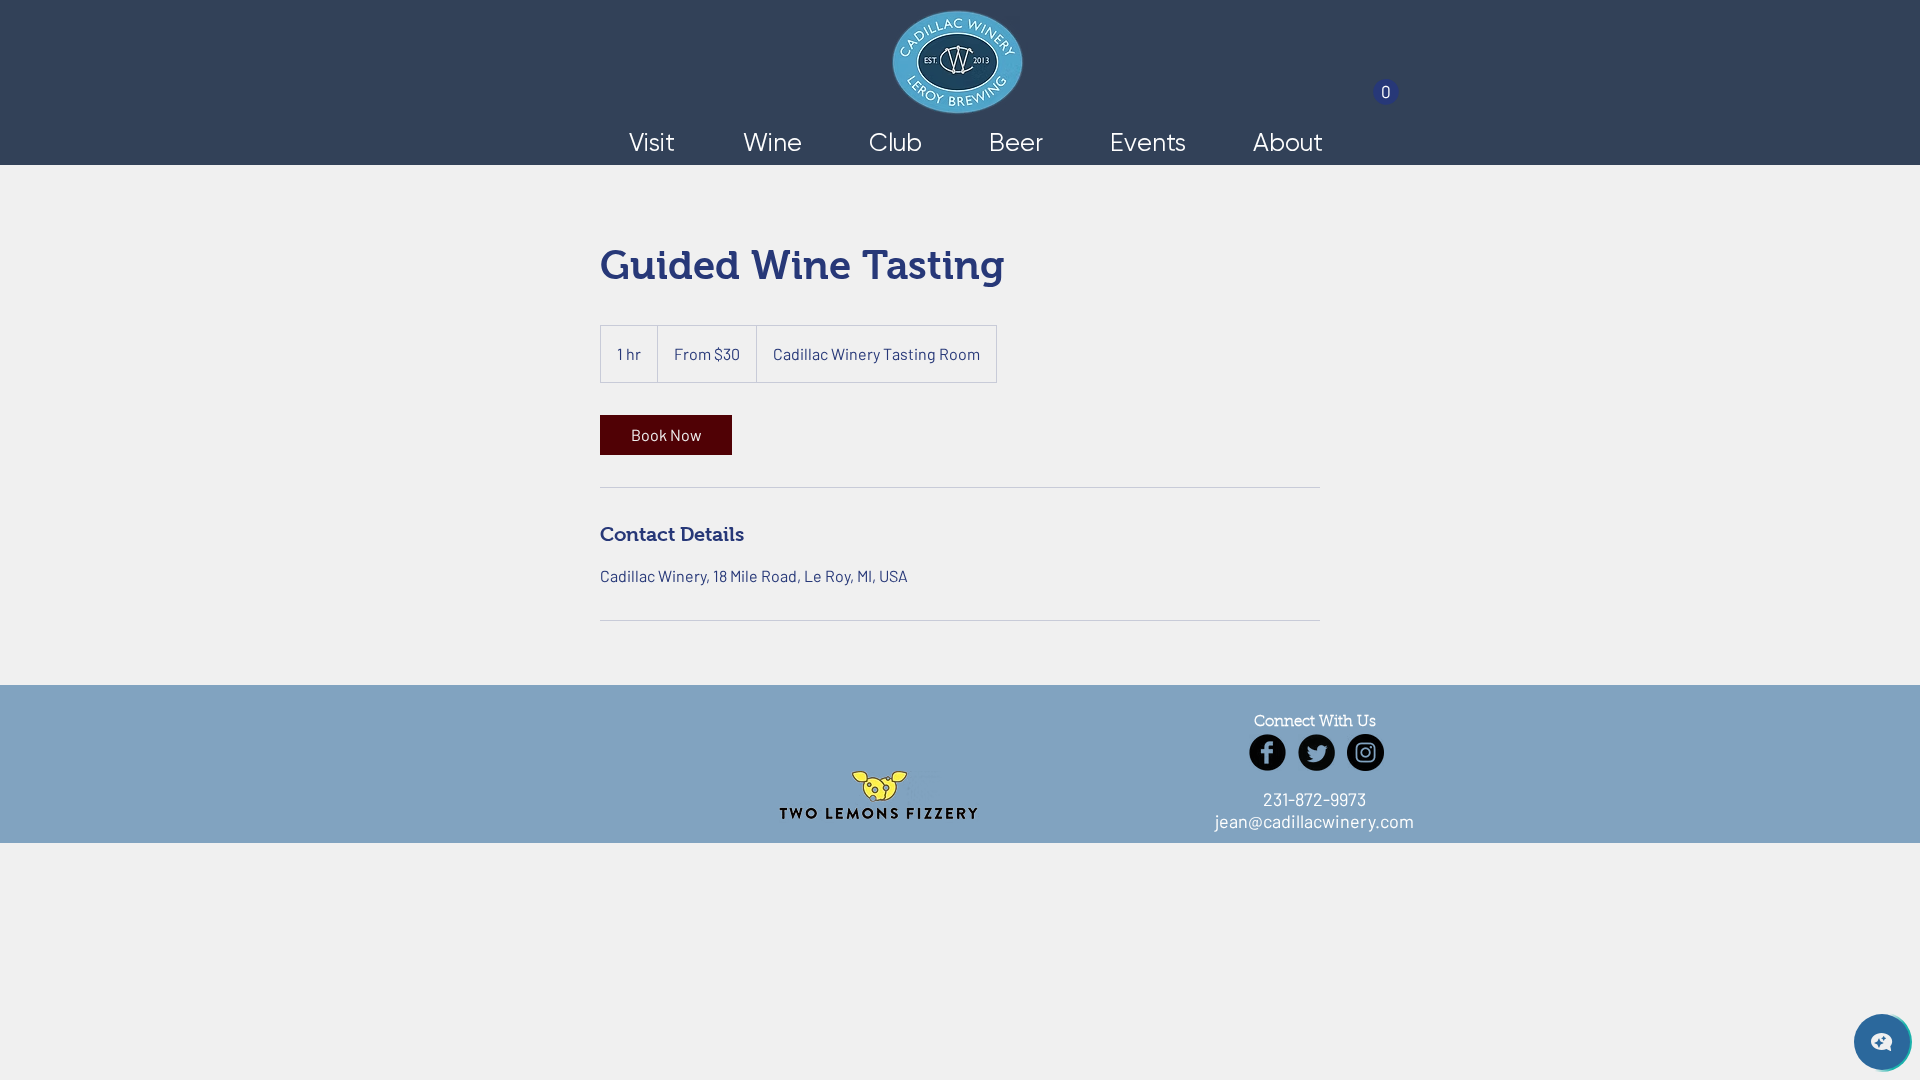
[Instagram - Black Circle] (1365, 752)
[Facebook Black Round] (1267, 752)
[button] (1386, 92)
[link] (666, 435)
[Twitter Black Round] (1316, 752)
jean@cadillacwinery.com (1314, 821)
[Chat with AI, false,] (1882, 1042)
